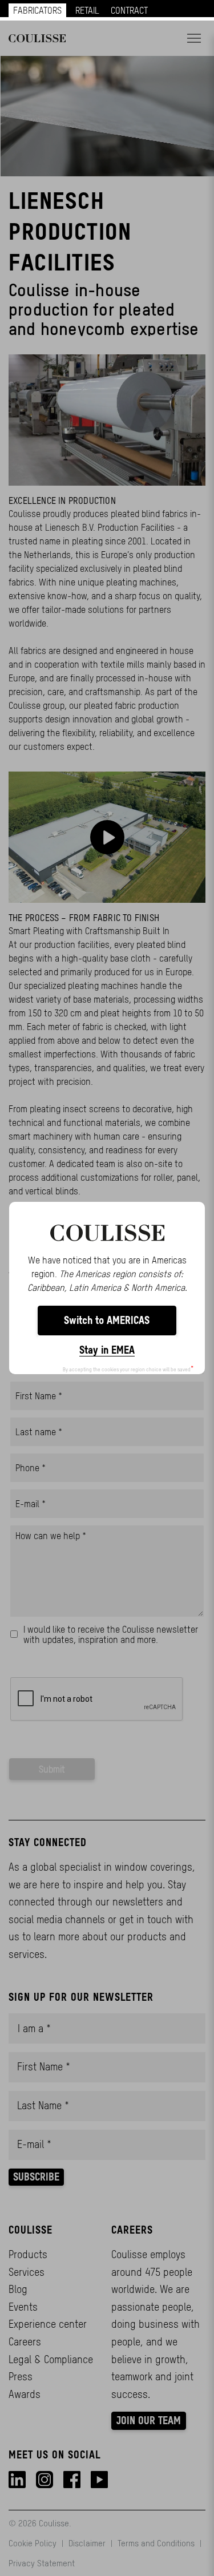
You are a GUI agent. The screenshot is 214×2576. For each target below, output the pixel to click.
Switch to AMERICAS (107, 1320)
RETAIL (87, 10)
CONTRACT (129, 10)
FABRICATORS (37, 10)
